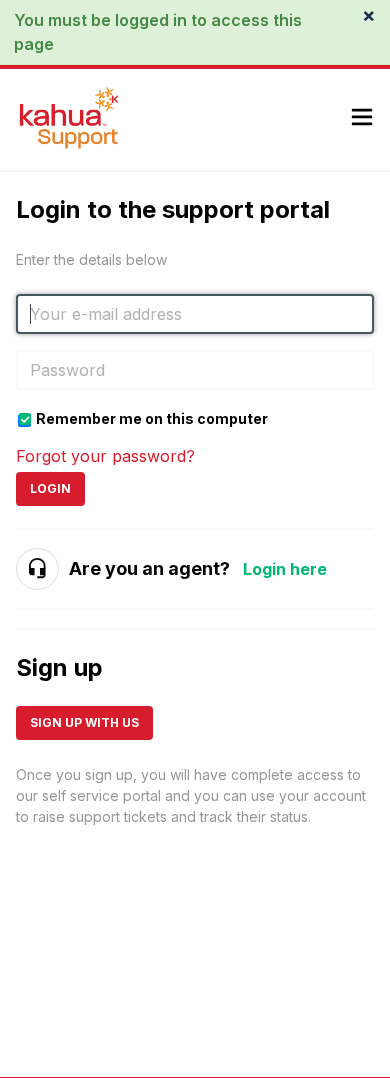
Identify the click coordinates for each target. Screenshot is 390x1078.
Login (50, 488)
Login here (285, 569)
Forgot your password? (105, 456)
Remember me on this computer (152, 418)
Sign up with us (84, 722)
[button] (362, 119)
